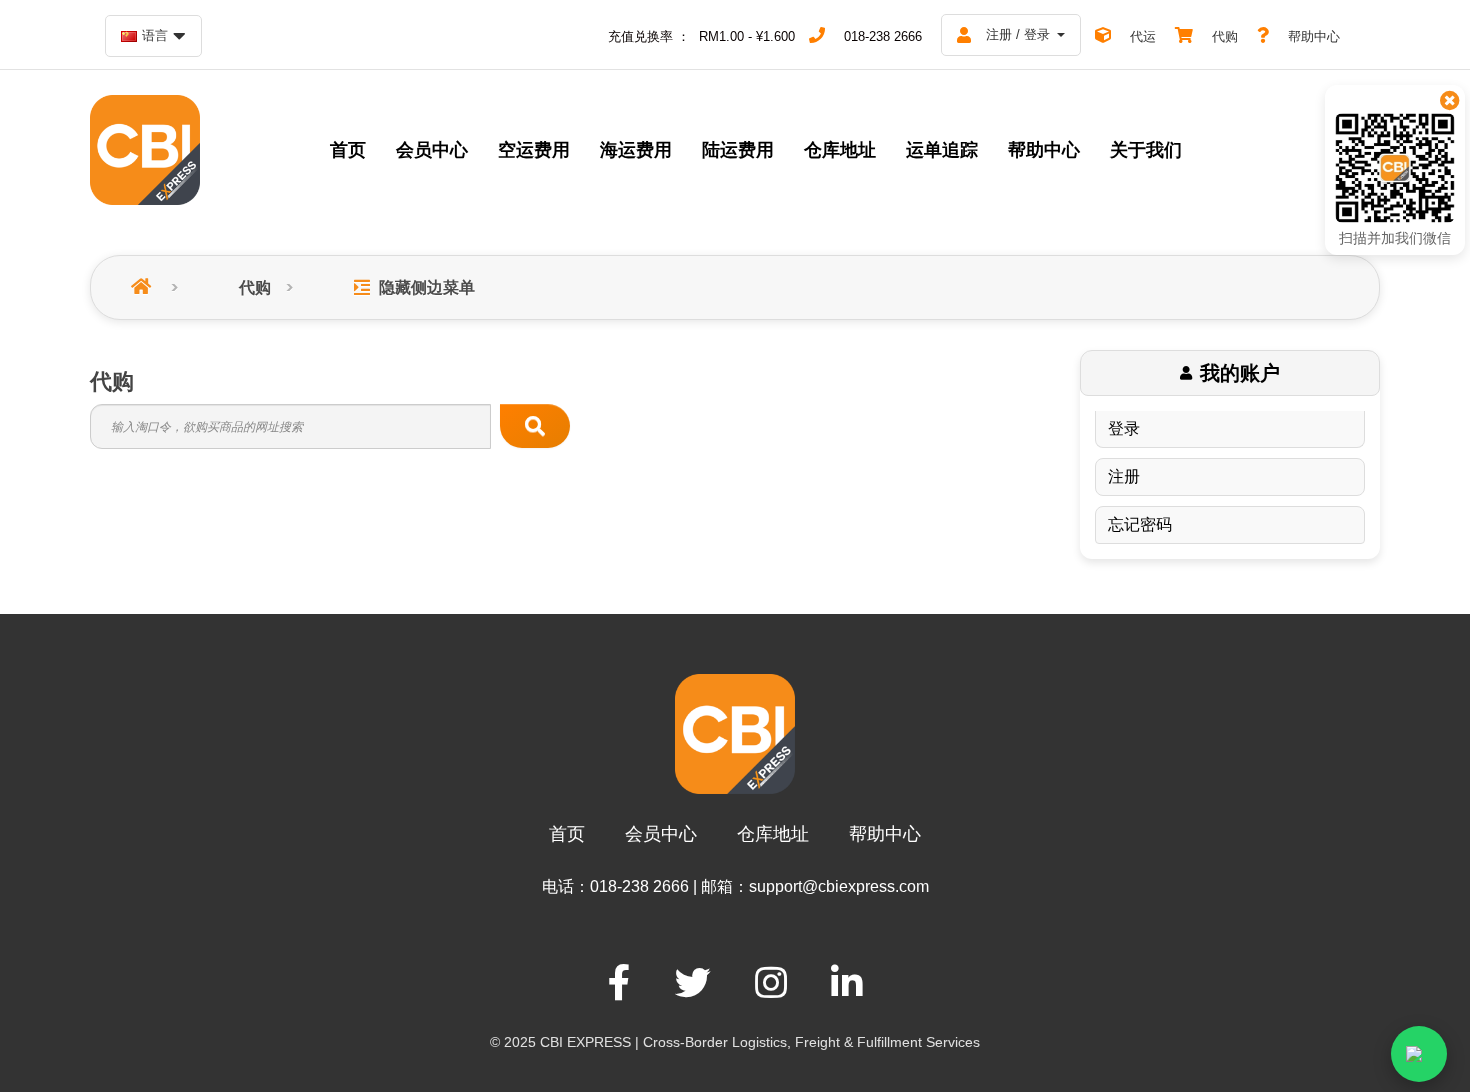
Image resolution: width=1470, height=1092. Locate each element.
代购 (255, 287)
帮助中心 (885, 834)
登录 (1124, 428)
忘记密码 (1140, 524)
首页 (567, 834)
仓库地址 (773, 834)
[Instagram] (771, 983)
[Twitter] (693, 983)
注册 (1124, 476)
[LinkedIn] (847, 983)
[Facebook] (619, 983)
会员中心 (661, 834)
